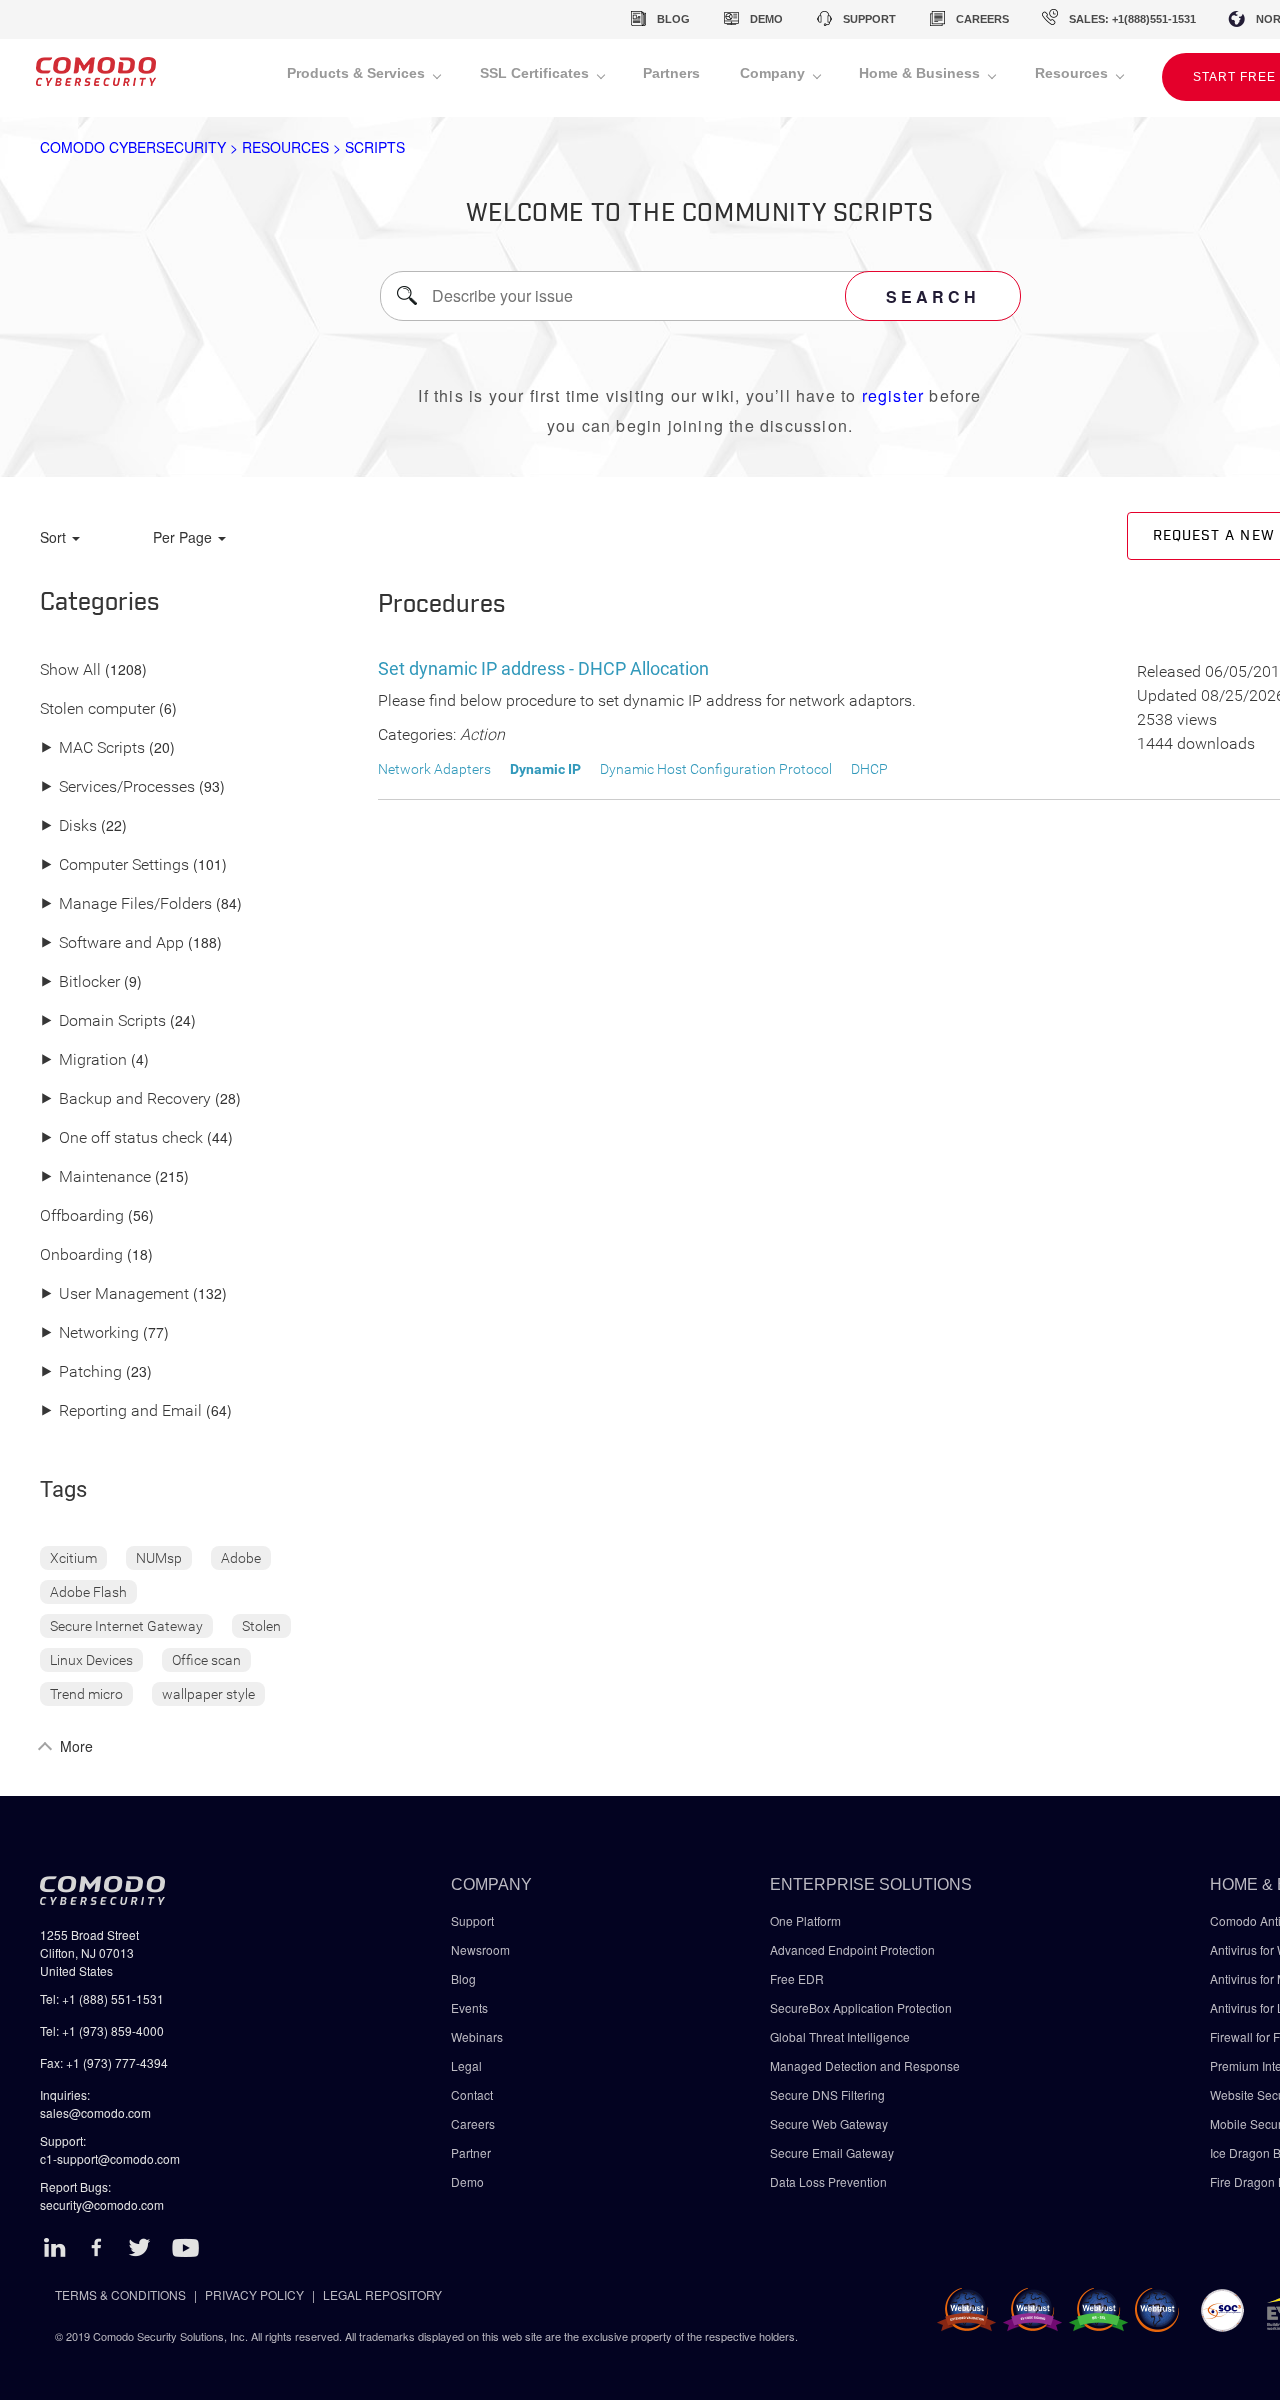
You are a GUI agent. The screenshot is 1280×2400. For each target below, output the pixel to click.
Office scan (206, 1660)
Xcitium (73, 1558)
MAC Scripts (92, 748)
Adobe (241, 1558)
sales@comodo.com (95, 2112)
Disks (68, 826)
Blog (463, 1978)
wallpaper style (208, 1694)
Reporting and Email (121, 1411)
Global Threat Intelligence (840, 2036)
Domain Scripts (103, 1021)
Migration (83, 1060)
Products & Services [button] (358, 73)
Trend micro (86, 1694)
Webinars (477, 2036)
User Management (114, 1294)
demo (766, 19)
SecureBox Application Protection (861, 2007)
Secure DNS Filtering (827, 2094)
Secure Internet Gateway (126, 1626)
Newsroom (480, 1949)
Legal (466, 2065)
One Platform (805, 1920)
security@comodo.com (102, 2204)
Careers (473, 2123)
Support (472, 1920)
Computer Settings (114, 865)
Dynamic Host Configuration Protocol (716, 769)
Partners (671, 73)
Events (469, 2007)
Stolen (261, 1626)
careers (982, 19)
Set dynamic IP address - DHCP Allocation (543, 668)
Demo (467, 2181)
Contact (472, 2094)
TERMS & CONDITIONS (120, 2294)
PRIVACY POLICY (254, 2294)
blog (673, 19)
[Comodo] (96, 78)
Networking (89, 1333)
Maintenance (95, 1177)
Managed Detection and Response (865, 2065)
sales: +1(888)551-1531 (1132, 19)
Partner (471, 2152)
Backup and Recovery (125, 1099)
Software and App (112, 943)
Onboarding (81, 1255)
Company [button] (774, 73)
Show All (70, 670)
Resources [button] (1073, 73)
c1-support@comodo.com (110, 2158)
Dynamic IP (545, 769)
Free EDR (797, 1978)
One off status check (121, 1138)
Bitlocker (80, 982)
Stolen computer (97, 709)
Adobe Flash (88, 1592)
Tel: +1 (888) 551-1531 (102, 1998)
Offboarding (82, 1216)
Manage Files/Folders (126, 904)
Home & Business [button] (921, 73)
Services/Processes (117, 787)
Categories (100, 603)
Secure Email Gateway (833, 2152)
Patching (81, 1372)
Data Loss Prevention (828, 2181)
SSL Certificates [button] (536, 73)
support (869, 19)
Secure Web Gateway (829, 2123)
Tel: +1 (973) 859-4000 (102, 2030)
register (893, 395)
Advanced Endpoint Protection (852, 1949)
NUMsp (159, 1558)
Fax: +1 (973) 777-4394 (104, 2062)
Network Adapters (434, 769)
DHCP (869, 769)
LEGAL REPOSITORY (382, 2294)
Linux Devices (91, 1660)
